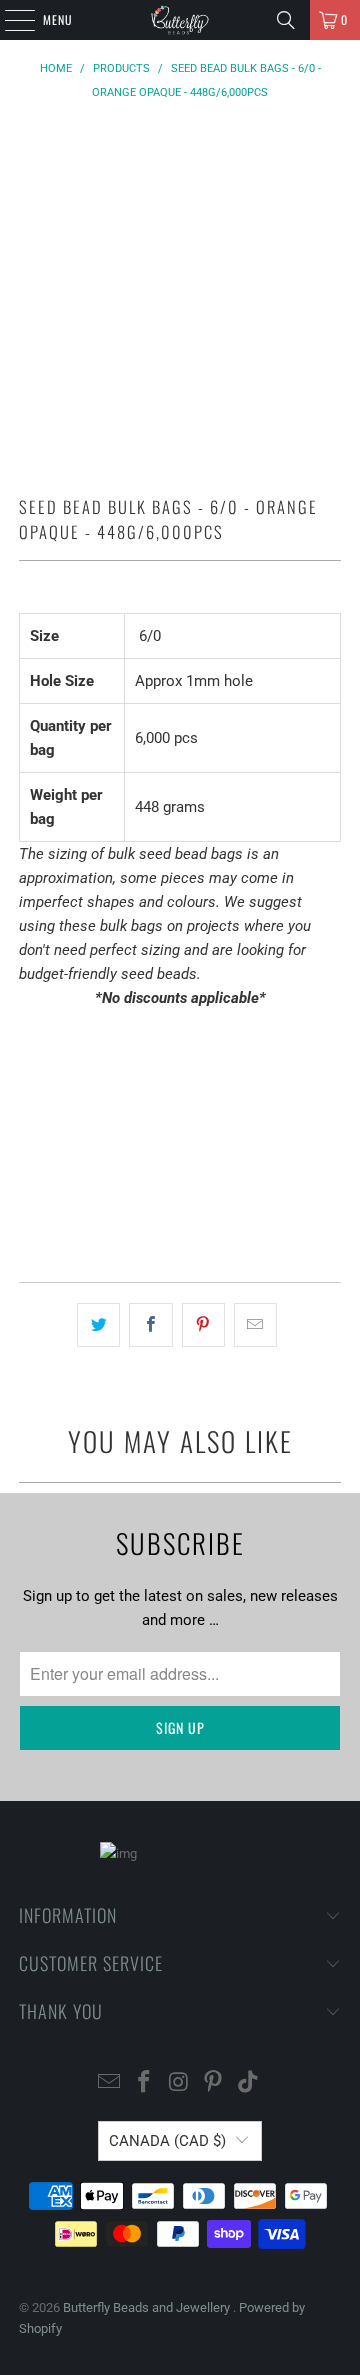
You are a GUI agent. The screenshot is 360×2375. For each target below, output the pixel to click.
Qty (29, 1060)
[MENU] (9, 20)
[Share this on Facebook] (150, 1325)
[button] (180, 1210)
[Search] (286, 20)
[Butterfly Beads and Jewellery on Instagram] (179, 2083)
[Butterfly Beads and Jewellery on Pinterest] (214, 2083)
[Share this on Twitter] (98, 1325)
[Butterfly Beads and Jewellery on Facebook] (144, 2083)
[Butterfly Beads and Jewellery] (180, 20)
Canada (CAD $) (167, 2141)
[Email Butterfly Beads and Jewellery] (110, 2083)
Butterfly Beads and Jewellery (148, 2307)
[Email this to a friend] (255, 1325)
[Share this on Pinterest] (203, 1325)
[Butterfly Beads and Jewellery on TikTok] (249, 2083)
